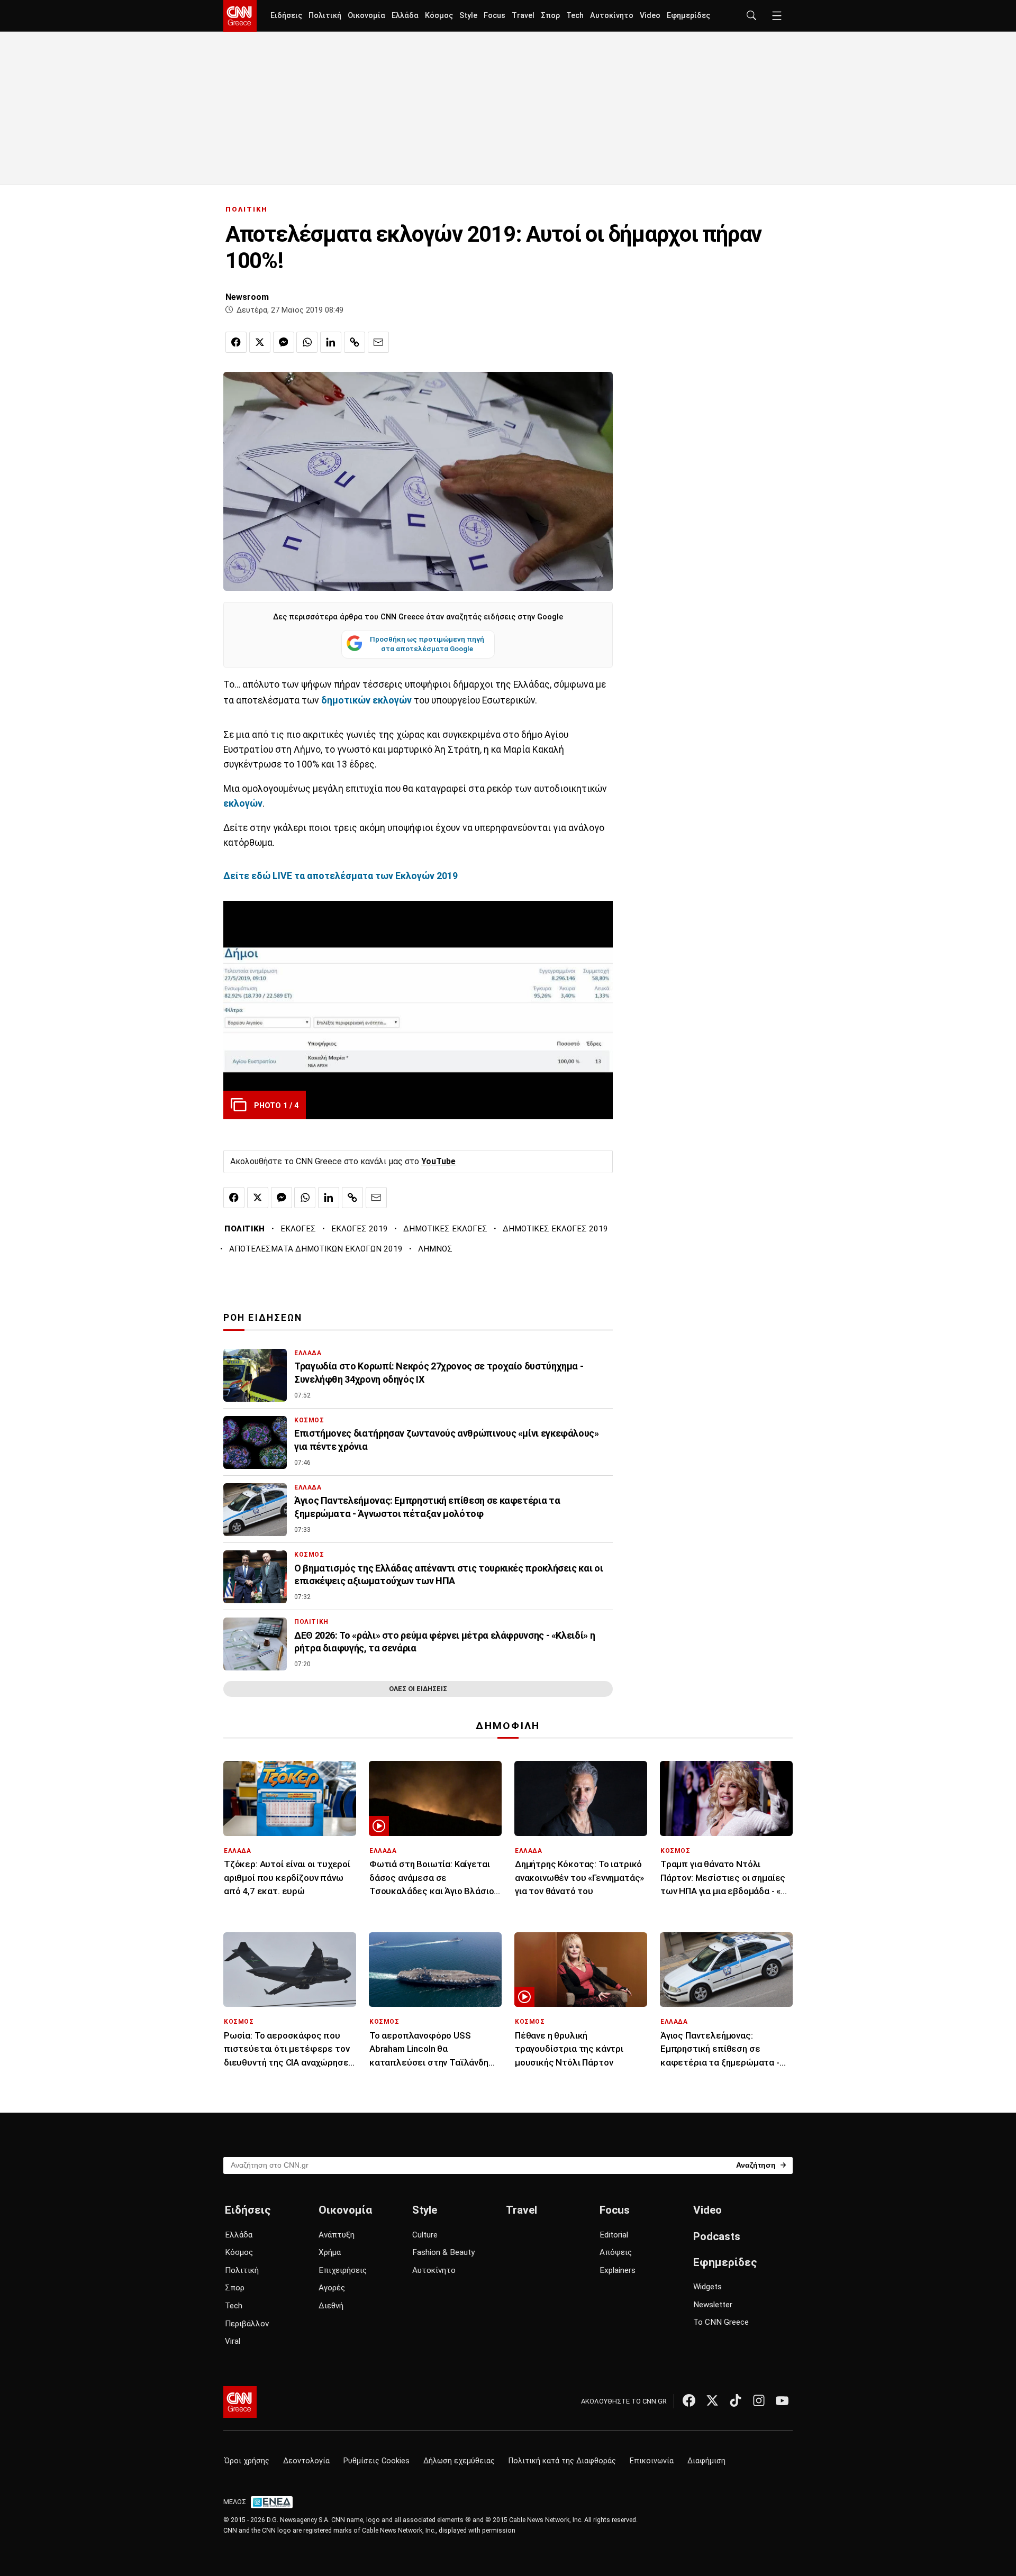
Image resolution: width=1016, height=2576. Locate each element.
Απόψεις (616, 2252)
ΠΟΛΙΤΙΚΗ (247, 209)
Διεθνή (331, 2306)
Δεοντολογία (306, 2461)
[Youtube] (782, 2400)
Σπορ (550, 16)
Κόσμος (439, 16)
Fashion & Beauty (443, 2252)
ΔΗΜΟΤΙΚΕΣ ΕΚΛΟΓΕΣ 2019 (555, 1229)
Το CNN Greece (721, 2322)
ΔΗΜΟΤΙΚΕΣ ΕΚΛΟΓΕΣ (445, 1229)
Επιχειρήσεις (343, 2270)
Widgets (707, 2287)
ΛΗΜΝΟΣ (435, 1249)
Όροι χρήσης (247, 2461)
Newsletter (713, 2305)
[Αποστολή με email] (378, 342)
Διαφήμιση (706, 2461)
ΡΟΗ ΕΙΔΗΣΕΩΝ (263, 1318)
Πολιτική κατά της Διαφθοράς (562, 2461)
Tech (575, 16)
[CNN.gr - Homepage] (240, 16)
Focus (495, 16)
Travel (523, 16)
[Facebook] (689, 2400)
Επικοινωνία (652, 2461)
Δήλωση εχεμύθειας (459, 2461)
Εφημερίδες (688, 16)
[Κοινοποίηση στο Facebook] (236, 342)
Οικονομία (366, 16)
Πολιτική (325, 16)
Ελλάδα (405, 16)
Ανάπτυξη (337, 2235)
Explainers (618, 2270)
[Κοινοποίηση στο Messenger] (284, 342)
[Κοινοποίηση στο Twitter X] (260, 342)
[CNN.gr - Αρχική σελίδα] (240, 2402)
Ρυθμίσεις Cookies (377, 2461)
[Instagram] (759, 2400)
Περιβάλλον (247, 2324)
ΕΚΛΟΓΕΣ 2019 (360, 1229)
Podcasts (717, 2236)
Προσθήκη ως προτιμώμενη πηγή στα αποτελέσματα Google (427, 644)
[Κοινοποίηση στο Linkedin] (331, 342)
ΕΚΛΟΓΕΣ (298, 1229)
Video (650, 16)
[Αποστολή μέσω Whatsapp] (307, 342)
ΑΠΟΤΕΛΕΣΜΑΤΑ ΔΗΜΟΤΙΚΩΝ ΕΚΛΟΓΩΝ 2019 (316, 1249)
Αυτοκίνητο (612, 16)
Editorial (614, 2235)
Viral (233, 2341)
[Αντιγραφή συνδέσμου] (355, 342)
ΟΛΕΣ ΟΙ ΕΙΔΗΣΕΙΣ (418, 1689)
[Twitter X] (712, 2400)
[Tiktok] (736, 2400)
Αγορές (332, 2288)
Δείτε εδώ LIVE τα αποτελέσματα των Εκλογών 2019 (341, 876)
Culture (425, 2235)
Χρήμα (330, 2252)
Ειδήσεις (286, 16)
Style (468, 16)
